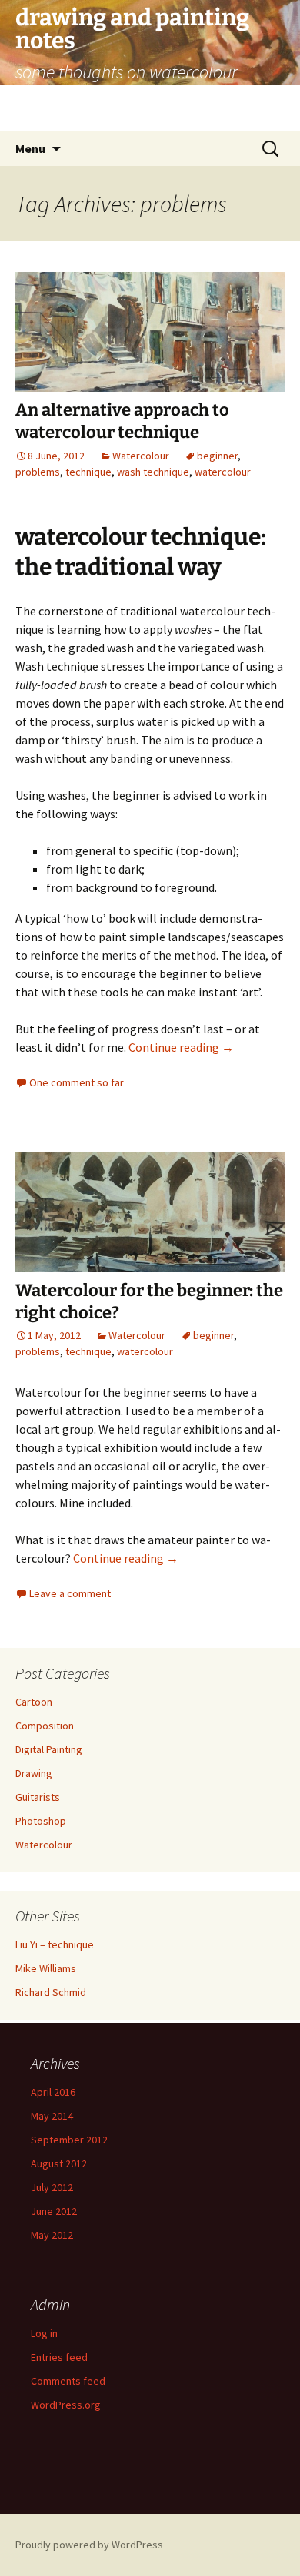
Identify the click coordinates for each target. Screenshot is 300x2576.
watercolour (223, 472)
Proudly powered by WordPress (89, 2545)
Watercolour (141, 456)
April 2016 (53, 2092)
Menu (30, 148)
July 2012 (52, 2187)
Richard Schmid (51, 1992)
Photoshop (41, 1821)
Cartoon (34, 1702)
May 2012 (52, 2235)
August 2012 (59, 2163)
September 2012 (69, 2140)
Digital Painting (49, 1749)
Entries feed (59, 2357)
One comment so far (77, 1082)
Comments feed (68, 2381)
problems (38, 472)
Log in (44, 2333)
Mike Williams (46, 1968)
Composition (45, 1726)
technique (88, 472)
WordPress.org (66, 2405)
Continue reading (181, 1047)
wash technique (153, 472)
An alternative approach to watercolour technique (122, 421)
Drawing (34, 1773)
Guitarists (38, 1797)
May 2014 (52, 2116)
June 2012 (54, 2211)
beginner (217, 456)
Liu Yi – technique (55, 1944)
